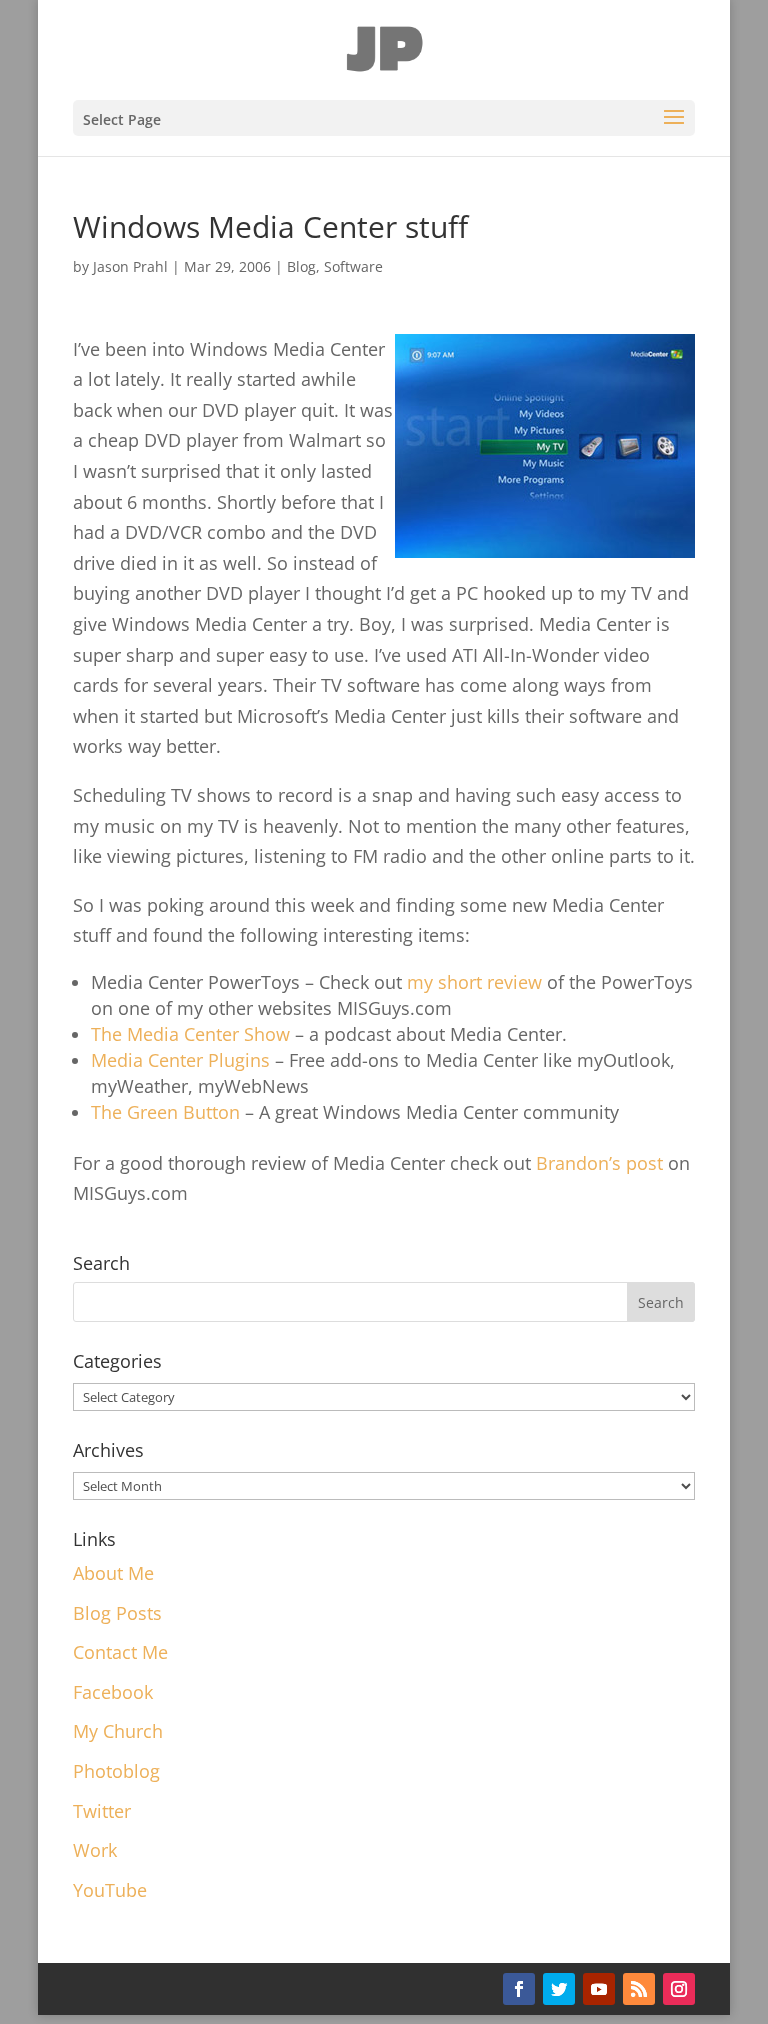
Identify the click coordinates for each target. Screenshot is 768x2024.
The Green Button (165, 1112)
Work (95, 1850)
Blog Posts (117, 1613)
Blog (301, 266)
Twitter (102, 1811)
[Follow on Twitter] (559, 1989)
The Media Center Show (190, 1034)
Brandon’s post (599, 1163)
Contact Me (120, 1652)
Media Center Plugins (183, 1060)
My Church (118, 1731)
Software (353, 266)
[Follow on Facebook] (519, 1989)
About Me (113, 1573)
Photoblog (116, 1771)
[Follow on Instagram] (679, 1989)
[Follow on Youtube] (599, 1989)
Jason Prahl (130, 266)
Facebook (113, 1692)
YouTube (110, 1890)
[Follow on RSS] (639, 1989)
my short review (474, 982)
